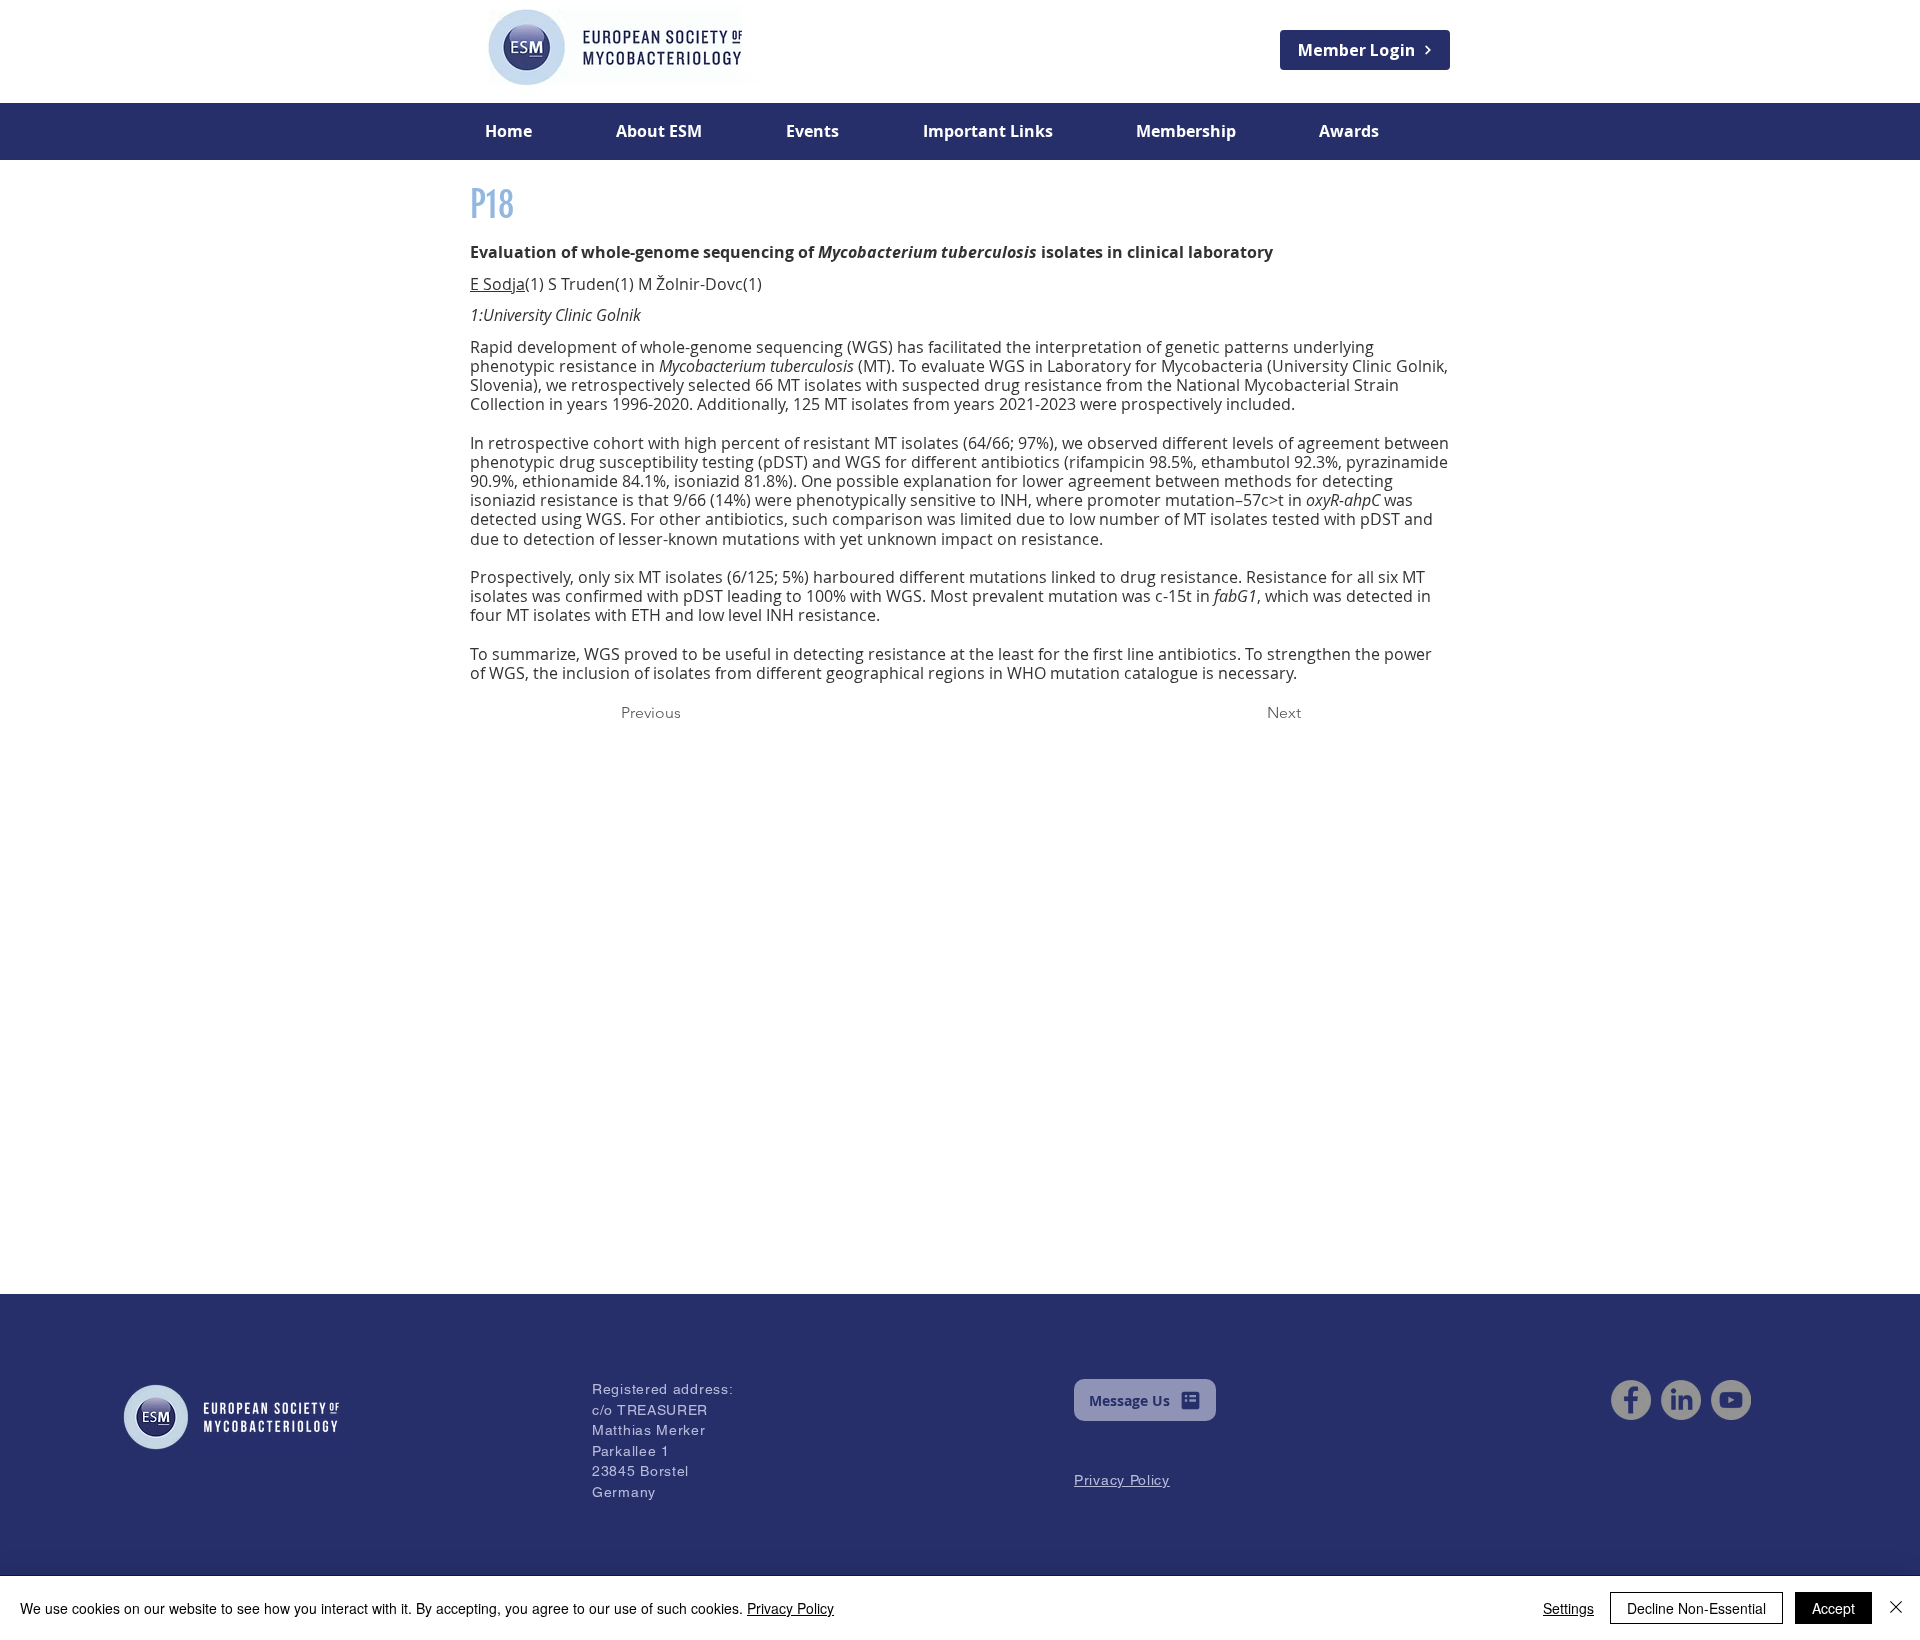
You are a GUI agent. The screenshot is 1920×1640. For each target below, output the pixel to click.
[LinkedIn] (1681, 1400)
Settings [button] (1568, 1608)
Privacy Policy (790, 1608)
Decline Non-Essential (1696, 1608)
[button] (686, 131)
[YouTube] (1731, 1400)
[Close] (1896, 1608)
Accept (1833, 1608)
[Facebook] (1631, 1400)
